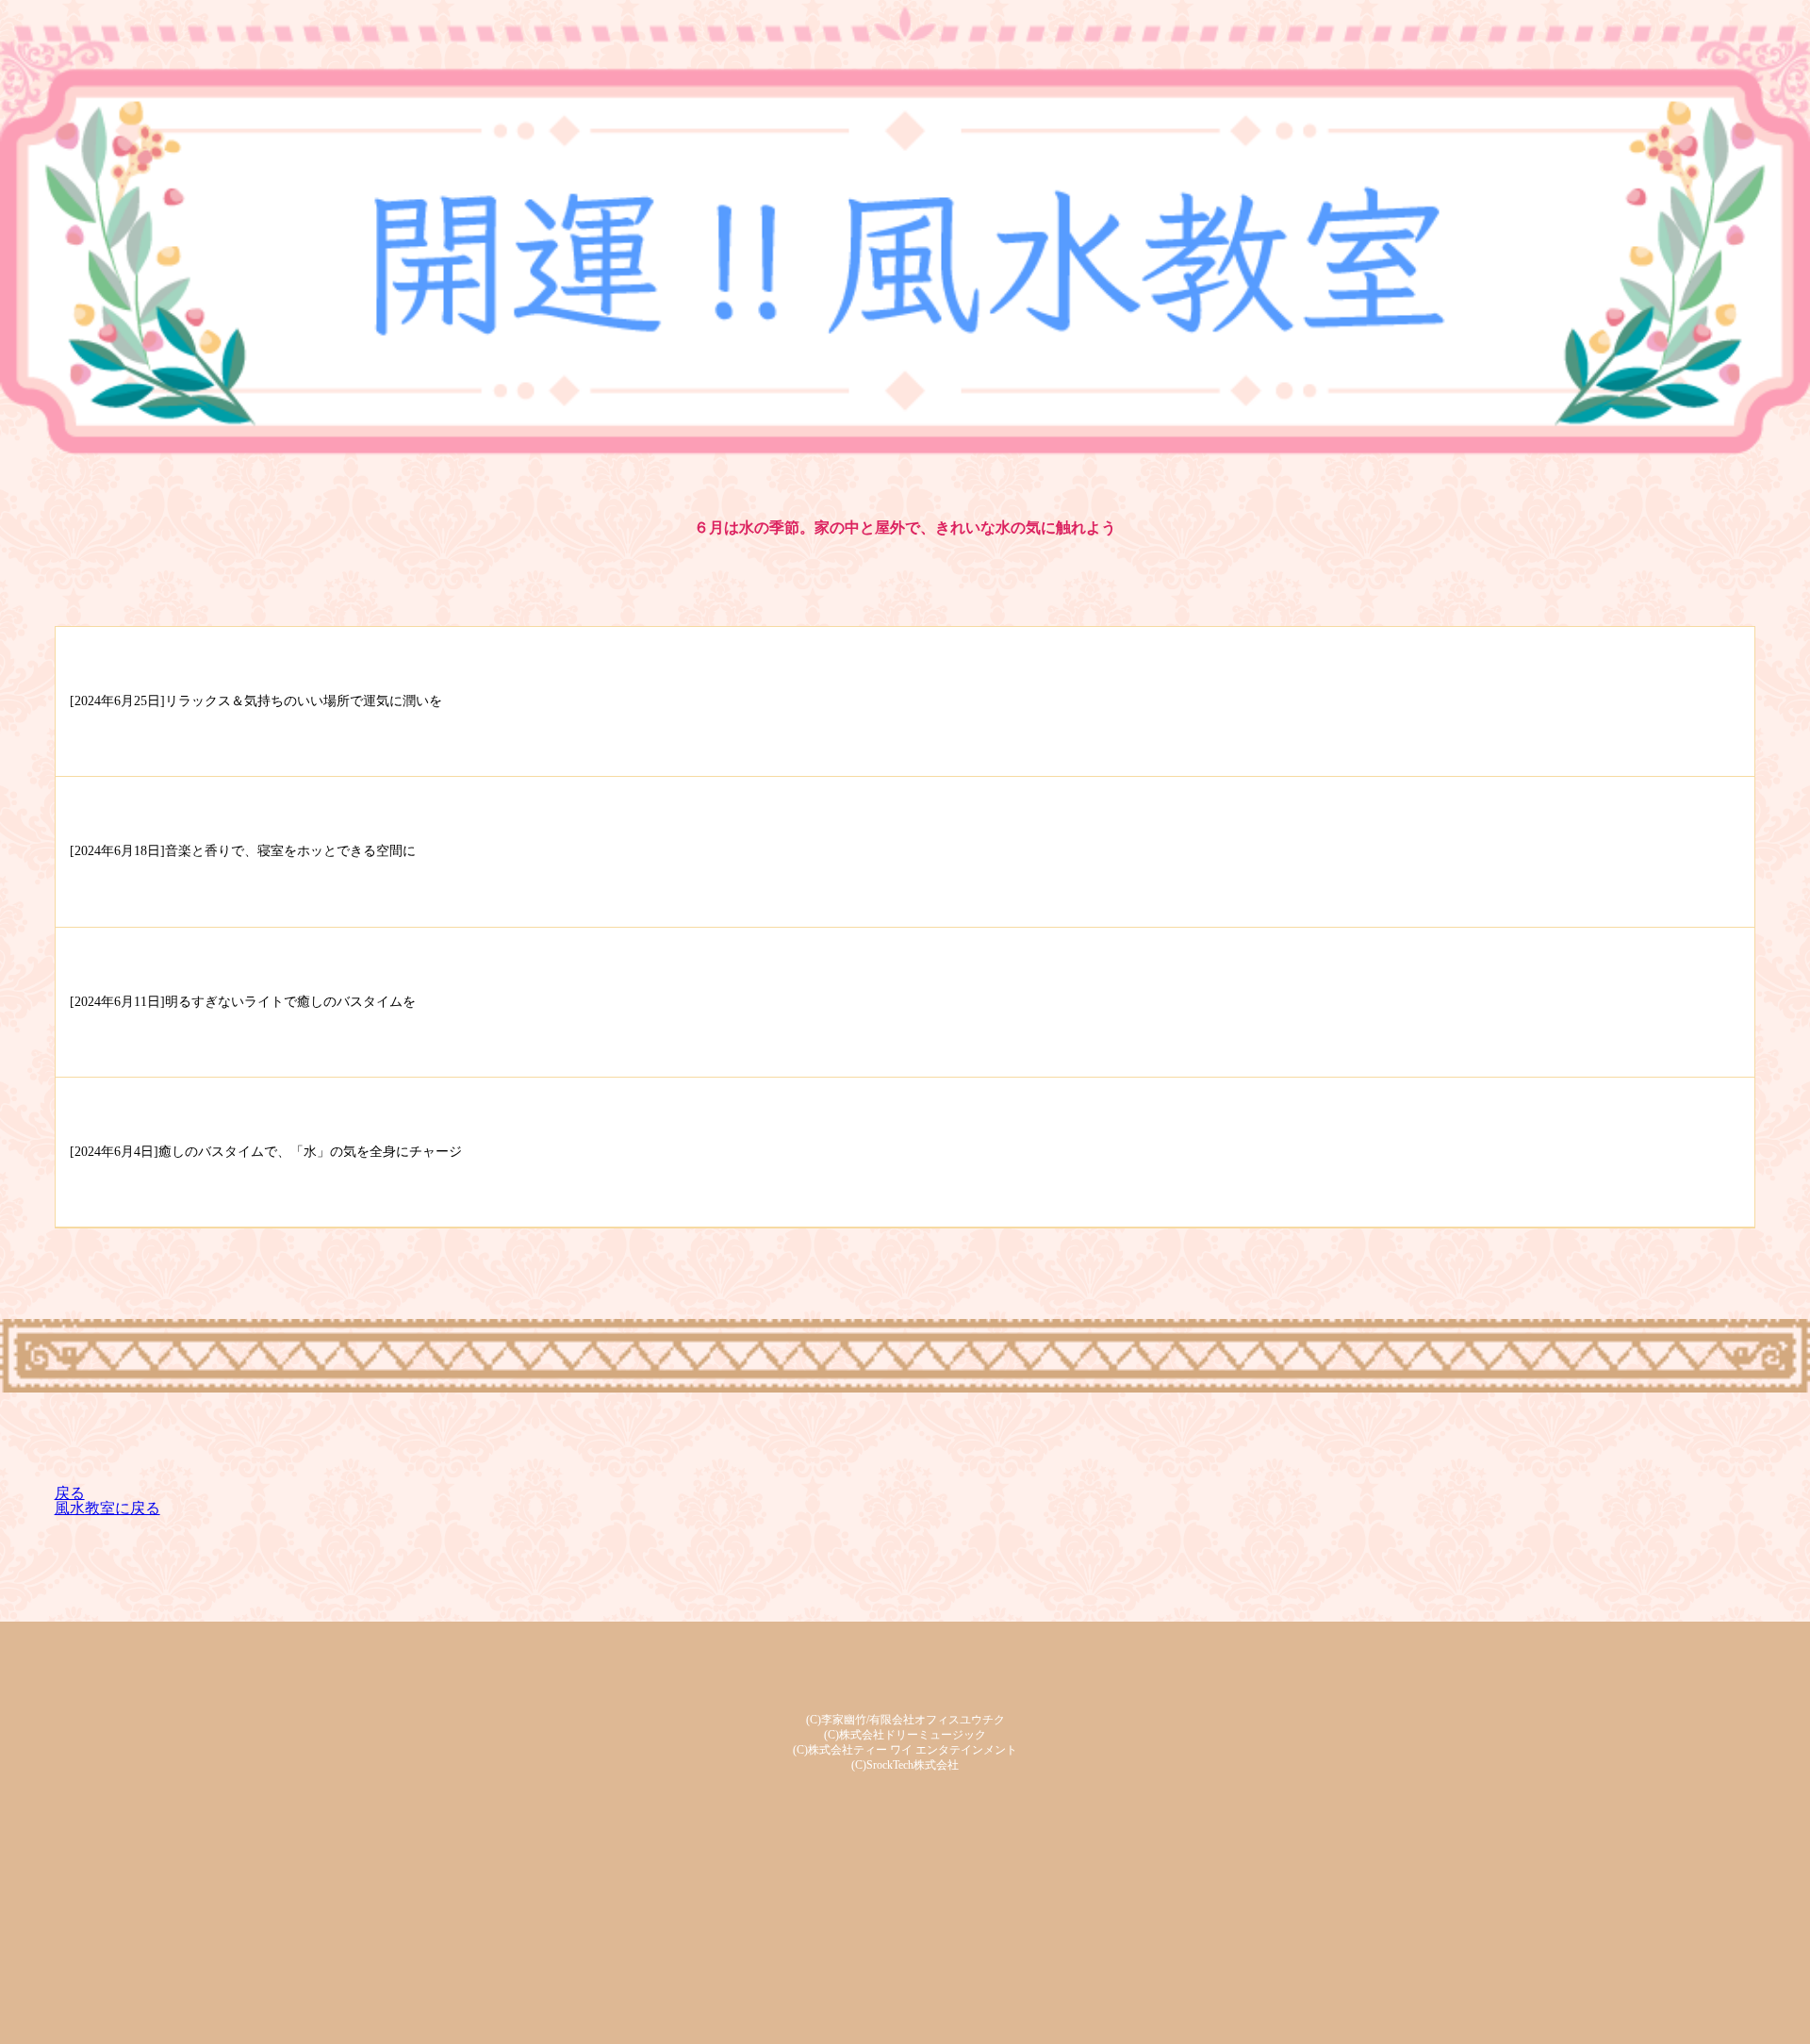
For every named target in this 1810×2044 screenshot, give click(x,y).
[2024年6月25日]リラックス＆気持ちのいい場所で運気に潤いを (256, 701)
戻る (70, 1493)
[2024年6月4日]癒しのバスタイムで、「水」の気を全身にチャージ (266, 1152)
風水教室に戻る (107, 1508)
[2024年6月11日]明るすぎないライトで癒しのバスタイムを (243, 1002)
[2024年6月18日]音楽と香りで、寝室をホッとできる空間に (243, 851)
